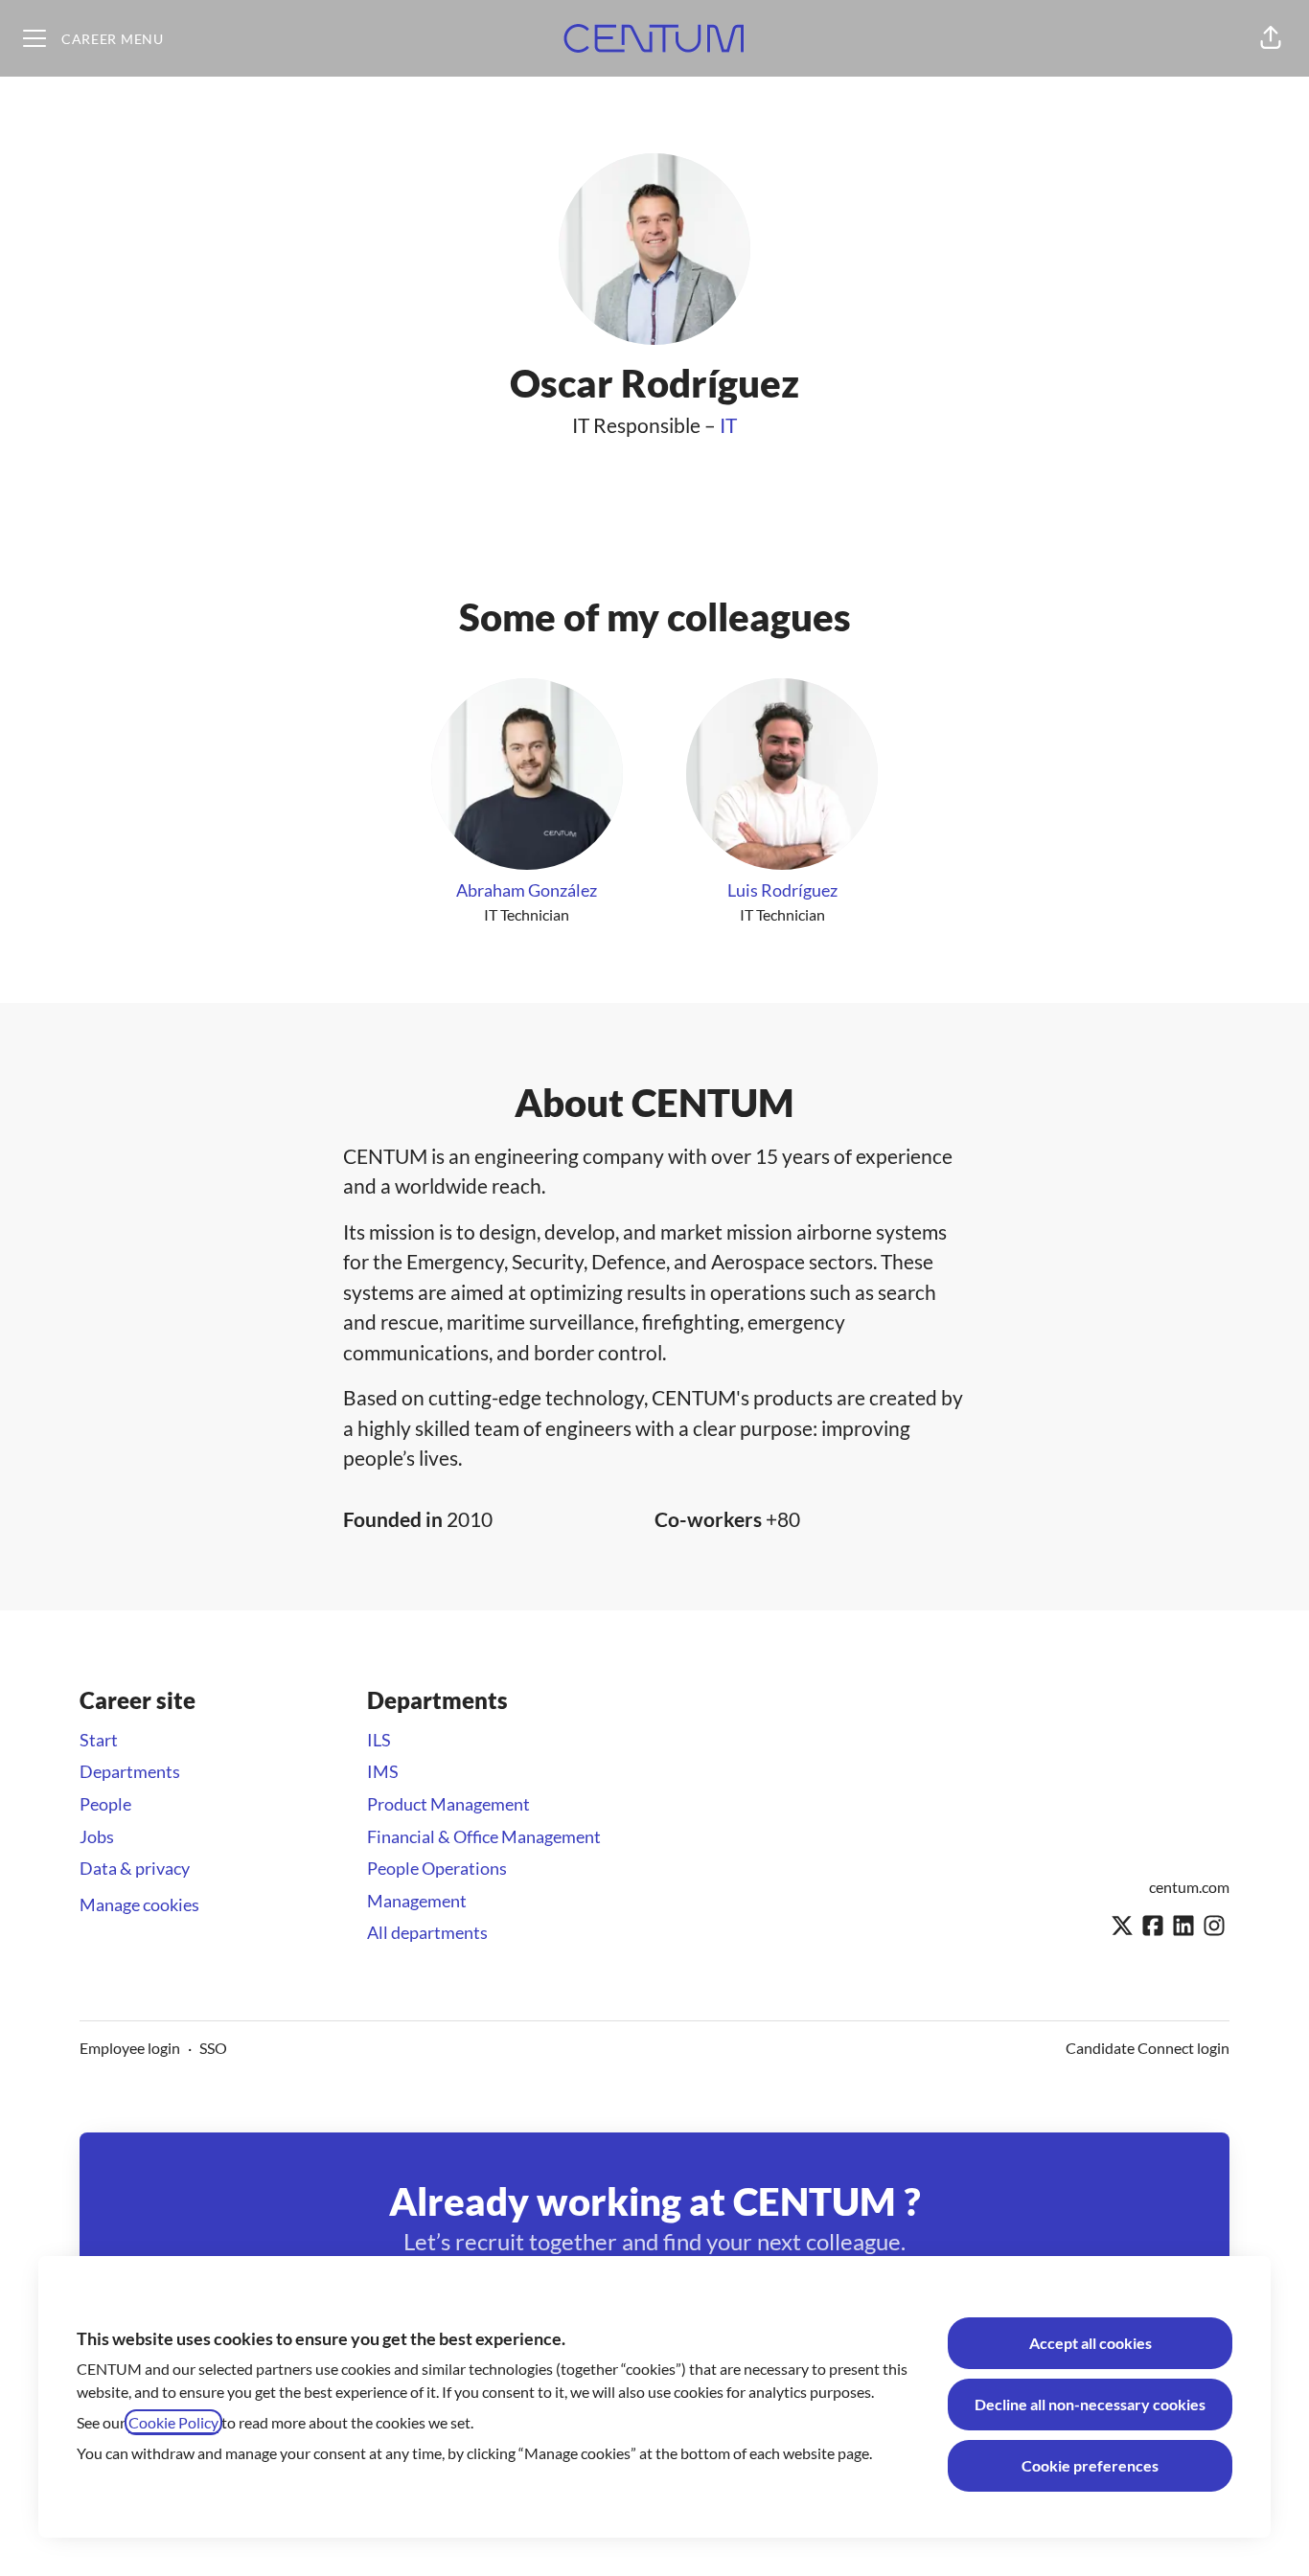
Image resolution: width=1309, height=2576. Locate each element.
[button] (1271, 38)
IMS (383, 1771)
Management (417, 1901)
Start (99, 1740)
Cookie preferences (1090, 2465)
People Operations (437, 1868)
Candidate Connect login (1148, 2048)
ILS (379, 1740)
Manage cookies (139, 1904)
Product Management (448, 1804)
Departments (130, 1771)
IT (728, 425)
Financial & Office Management (484, 1836)
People (105, 1804)
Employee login (130, 2048)
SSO (213, 2048)
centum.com (1189, 1887)
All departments (427, 1932)
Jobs (97, 1836)
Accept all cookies (1091, 2343)
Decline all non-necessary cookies (1090, 2404)
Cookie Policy (173, 2422)
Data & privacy (135, 1868)
